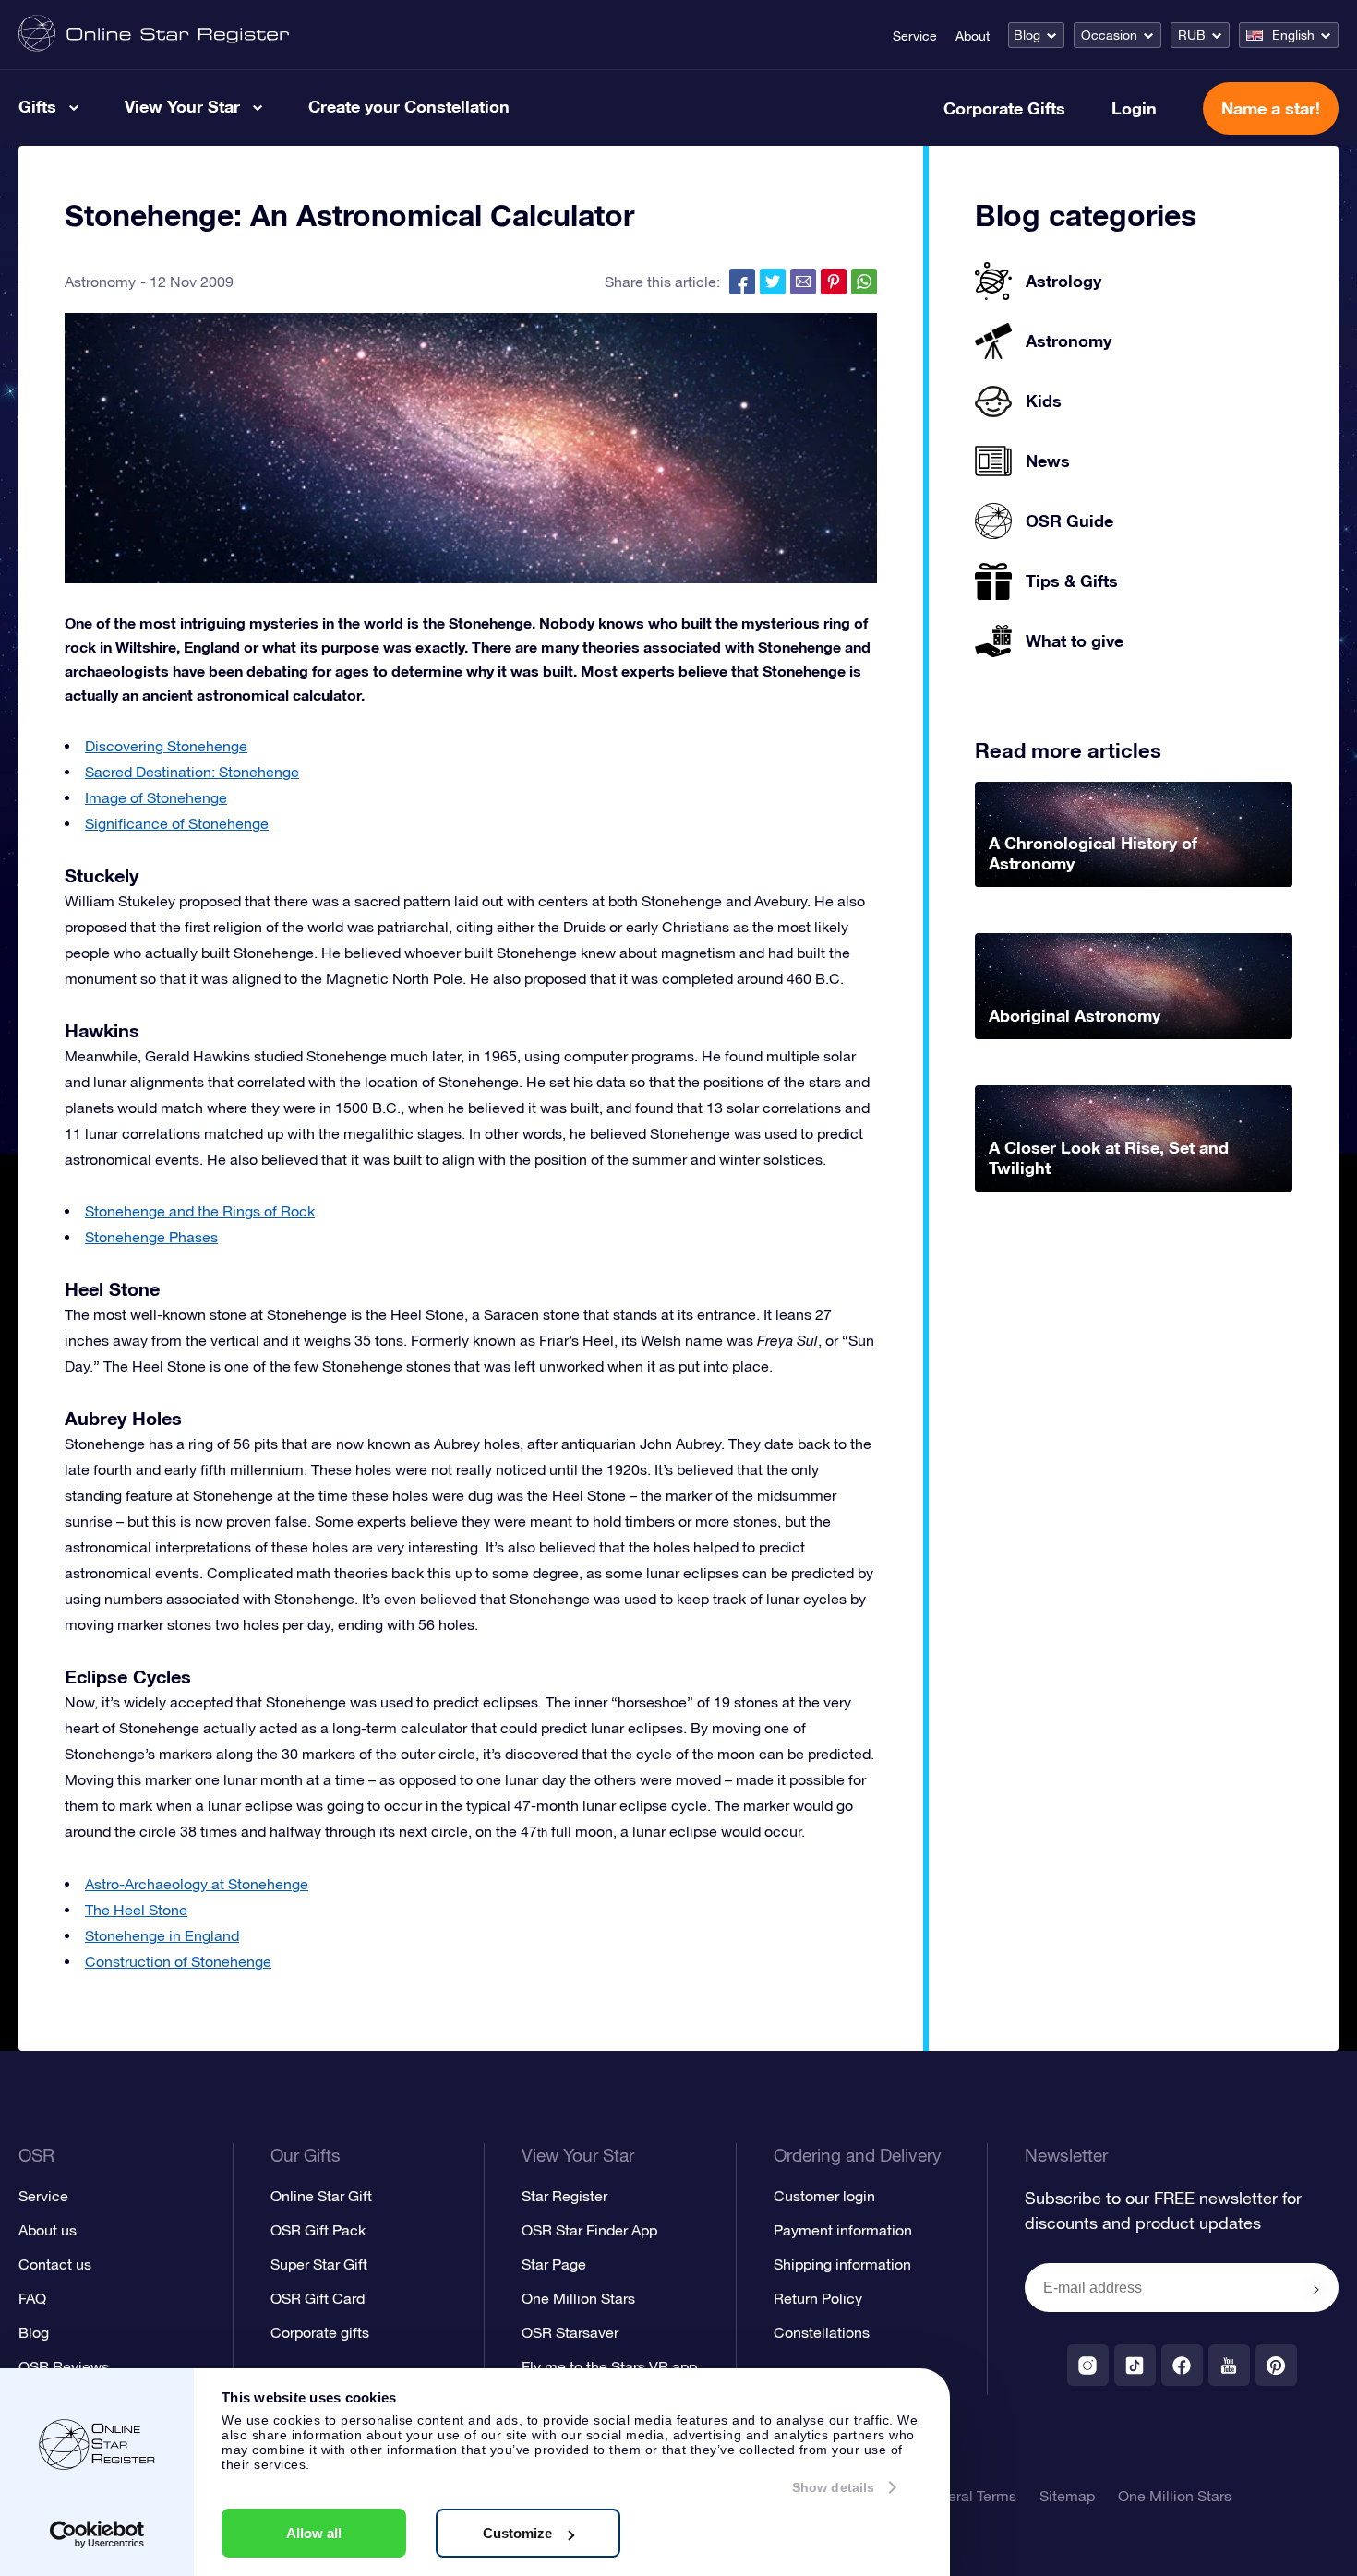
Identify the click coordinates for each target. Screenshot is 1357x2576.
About (973, 36)
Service (915, 36)
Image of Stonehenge (156, 797)
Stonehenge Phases (151, 1237)
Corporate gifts (320, 2332)
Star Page (554, 2264)
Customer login (824, 2196)
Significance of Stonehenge (177, 823)
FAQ (32, 2298)
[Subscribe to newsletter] (1316, 2289)
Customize (517, 2533)
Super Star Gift (319, 2264)
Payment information (843, 2230)
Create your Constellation (409, 106)
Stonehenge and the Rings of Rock (200, 1211)
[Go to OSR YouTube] (1229, 2365)
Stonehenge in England (162, 1935)
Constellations (822, 2332)
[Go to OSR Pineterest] (1276, 2365)
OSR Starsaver (570, 2332)
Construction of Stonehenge (178, 1961)
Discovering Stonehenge (166, 746)
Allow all (314, 2533)
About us (48, 2230)
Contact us (55, 2264)
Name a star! (1271, 108)
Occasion (1109, 35)
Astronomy (100, 282)
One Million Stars (578, 2298)
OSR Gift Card (318, 2298)
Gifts (37, 106)
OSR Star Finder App (589, 2230)
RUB (1192, 35)
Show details (833, 2487)
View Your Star (182, 106)
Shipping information (842, 2264)
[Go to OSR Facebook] (1182, 2365)
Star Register (564, 2196)
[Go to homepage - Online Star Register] (154, 35)
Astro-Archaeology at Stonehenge (197, 1884)
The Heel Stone (136, 1910)
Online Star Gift (321, 2196)
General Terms (968, 2496)
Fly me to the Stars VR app (609, 2366)
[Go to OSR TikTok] (1135, 2365)
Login (1134, 108)
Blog (1027, 35)
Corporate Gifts (1004, 108)
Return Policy (818, 2298)
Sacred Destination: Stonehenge (192, 772)
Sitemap (1067, 2496)
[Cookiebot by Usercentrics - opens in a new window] (97, 2534)
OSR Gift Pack (318, 2230)
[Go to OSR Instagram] (1088, 2365)
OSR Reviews (64, 2366)
